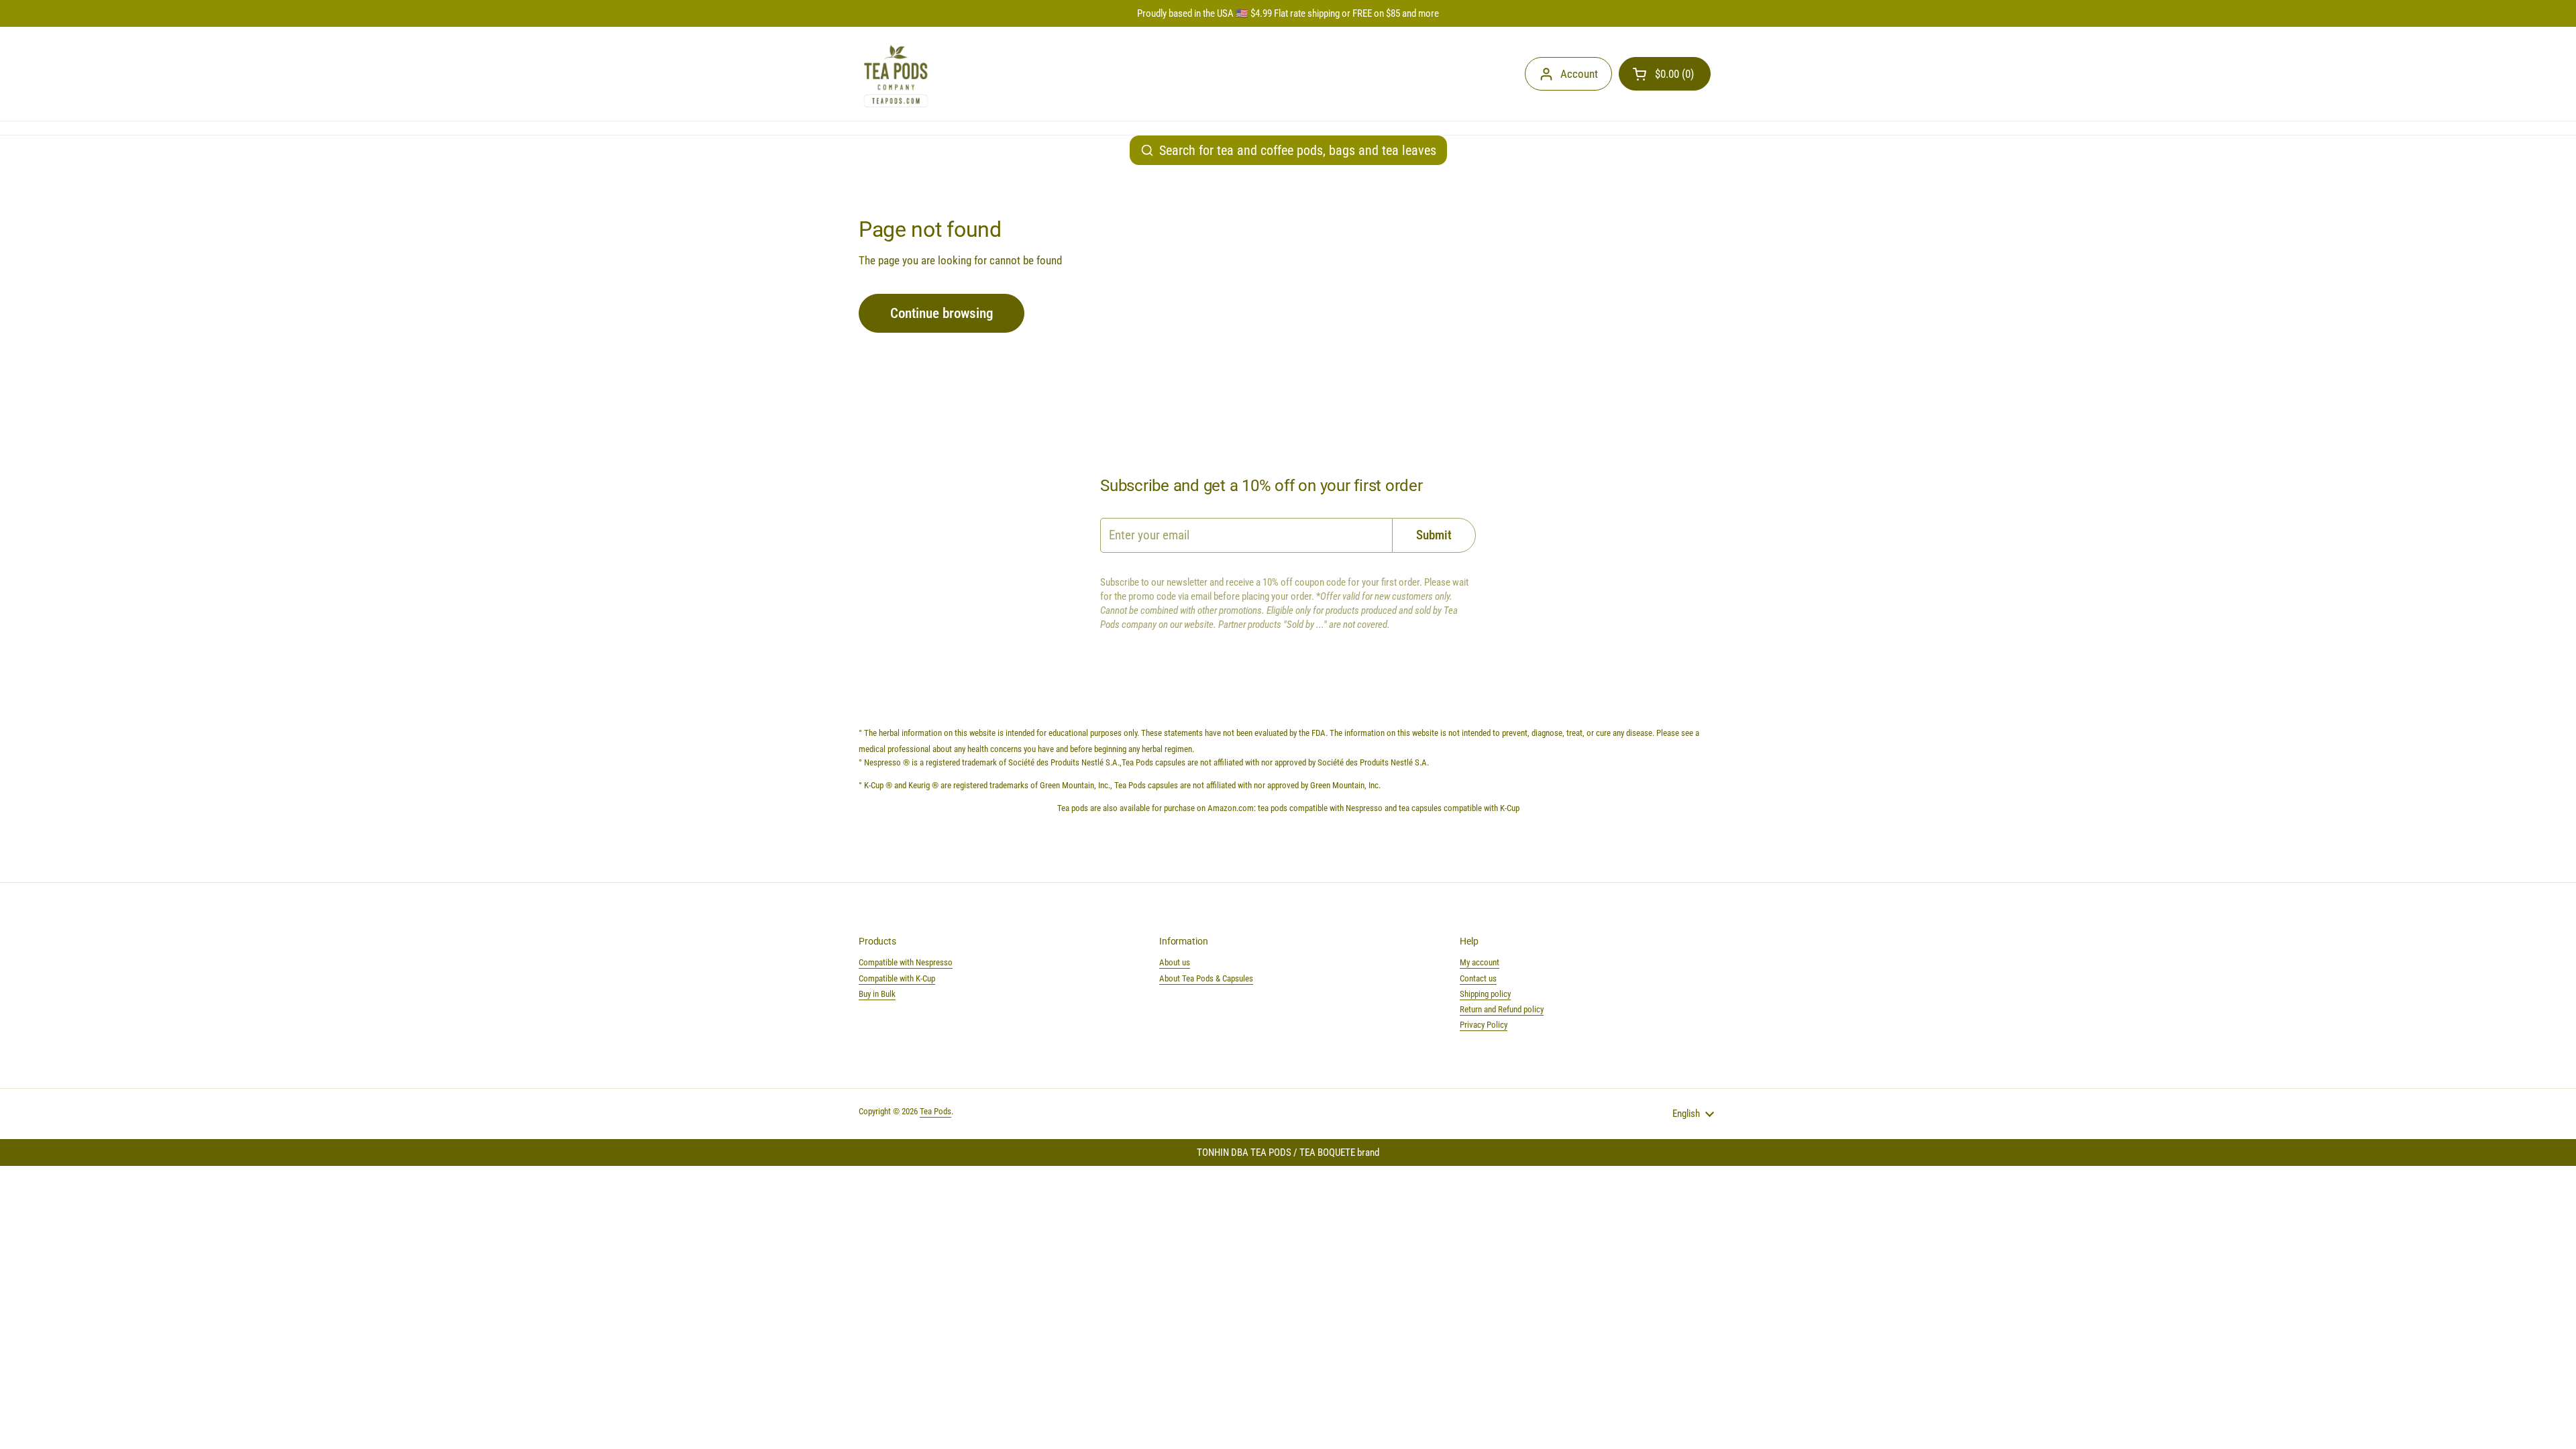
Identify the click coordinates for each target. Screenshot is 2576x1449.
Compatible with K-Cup (897, 978)
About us (1175, 962)
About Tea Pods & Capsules (1206, 978)
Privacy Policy (1484, 1025)
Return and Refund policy (1502, 1009)
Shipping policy (1485, 994)
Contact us (1478, 978)
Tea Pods (935, 1111)
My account (1480, 962)
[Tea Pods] (896, 74)
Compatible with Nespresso (906, 962)
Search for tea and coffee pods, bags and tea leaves (1298, 150)
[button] (1665, 74)
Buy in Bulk (877, 994)
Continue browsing (942, 313)
